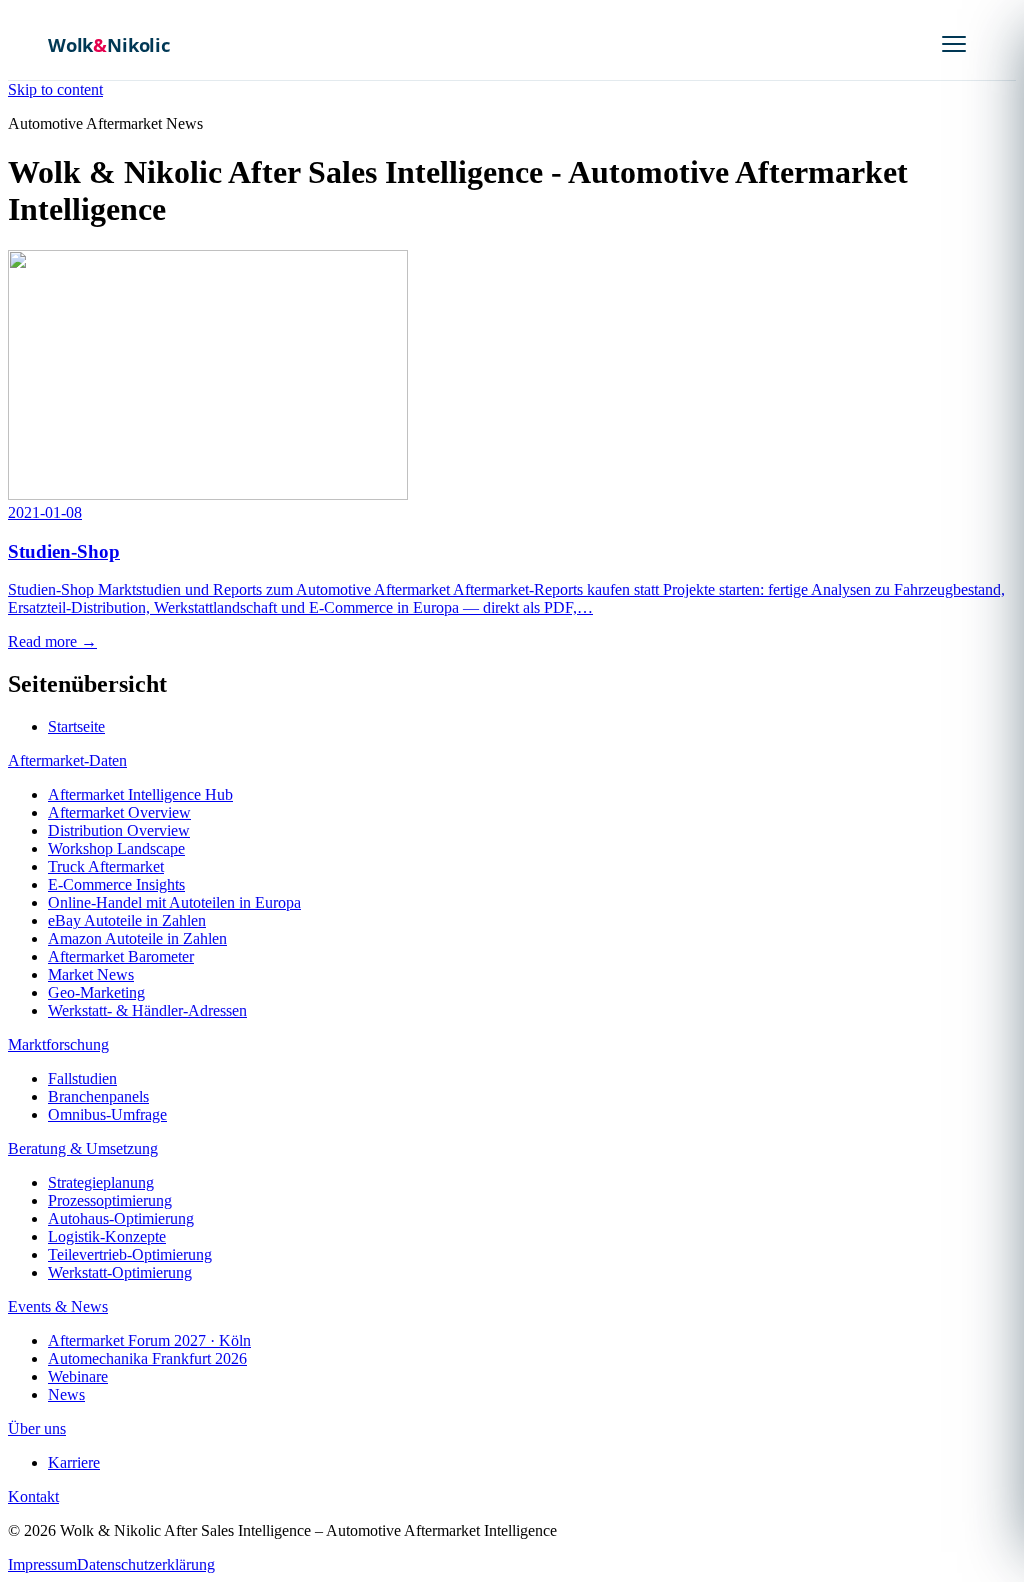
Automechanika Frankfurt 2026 (147, 1358)
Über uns (37, 1428)
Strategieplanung (101, 1182)
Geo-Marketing (96, 992)
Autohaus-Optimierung (121, 1218)
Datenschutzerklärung (146, 1564)
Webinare (78, 1376)
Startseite (76, 726)
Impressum (42, 1564)
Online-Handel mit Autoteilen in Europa (174, 902)
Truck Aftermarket (106, 866)
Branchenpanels (98, 1096)
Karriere (74, 1462)
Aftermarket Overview (119, 812)
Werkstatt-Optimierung (120, 1272)
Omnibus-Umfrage (107, 1114)
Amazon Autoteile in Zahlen (137, 938)
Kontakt (33, 1496)
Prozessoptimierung (110, 1200)
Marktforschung (58, 1044)
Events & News (58, 1306)
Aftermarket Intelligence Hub (140, 794)
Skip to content (55, 89)
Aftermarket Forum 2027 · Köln (149, 1340)
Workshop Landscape (116, 848)
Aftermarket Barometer (121, 956)
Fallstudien (82, 1078)
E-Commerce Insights (116, 884)
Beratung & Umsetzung (83, 1148)
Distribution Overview (119, 830)
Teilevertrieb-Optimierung (130, 1254)
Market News (91, 974)
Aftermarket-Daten (67, 760)
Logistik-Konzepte (107, 1236)
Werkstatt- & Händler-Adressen (147, 1010)
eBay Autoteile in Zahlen (127, 920)
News (66, 1394)
